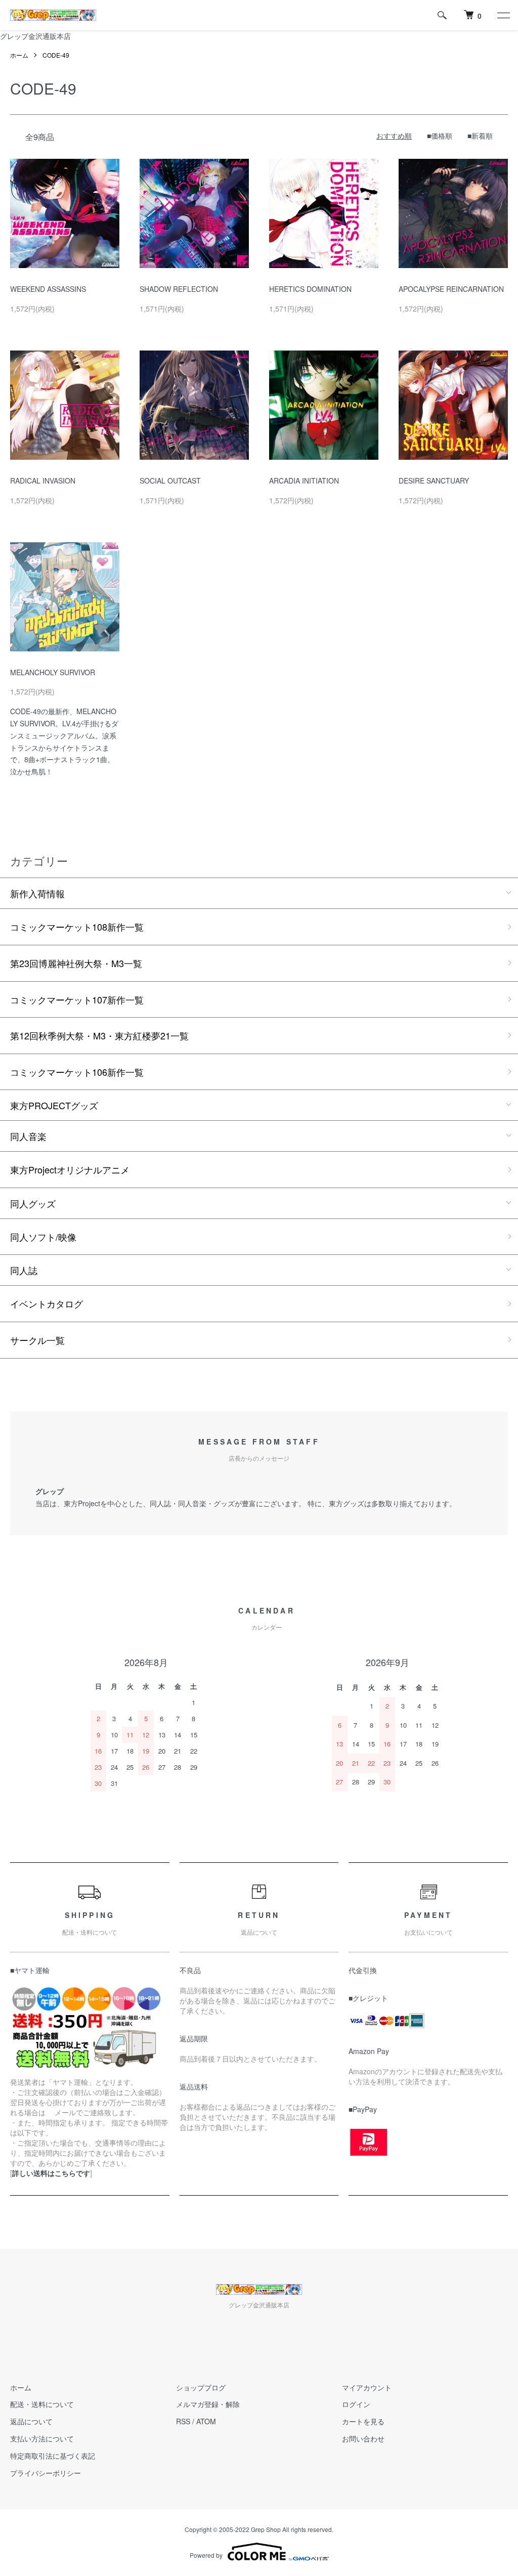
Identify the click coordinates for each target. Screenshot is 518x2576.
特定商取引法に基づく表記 (53, 2456)
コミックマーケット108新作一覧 (77, 927)
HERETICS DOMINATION (314, 289)
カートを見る (363, 2421)
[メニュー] (503, 15)
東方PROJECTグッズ (54, 1105)
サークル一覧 (37, 1340)
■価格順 (440, 136)
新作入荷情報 (37, 893)
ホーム (19, 55)
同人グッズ (33, 1203)
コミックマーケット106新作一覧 (77, 1072)
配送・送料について (42, 2404)
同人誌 (24, 1270)
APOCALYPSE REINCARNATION (451, 289)
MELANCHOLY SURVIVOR (53, 672)
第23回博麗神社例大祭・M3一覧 (76, 963)
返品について (31, 2421)
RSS (183, 2421)
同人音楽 (28, 1136)
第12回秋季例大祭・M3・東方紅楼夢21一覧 (99, 1035)
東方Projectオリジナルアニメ (70, 1169)
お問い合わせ (363, 2438)
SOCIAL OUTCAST (170, 481)
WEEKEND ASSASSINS (48, 289)
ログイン (356, 2404)
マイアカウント (367, 2387)
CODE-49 (56, 55)
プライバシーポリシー (46, 2473)
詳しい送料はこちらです (51, 2173)
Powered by (206, 2555)
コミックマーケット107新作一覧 (77, 999)
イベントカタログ (47, 1303)
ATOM (206, 2421)
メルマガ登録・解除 (208, 2404)
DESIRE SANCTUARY (434, 481)
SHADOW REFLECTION (179, 289)
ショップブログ (201, 2387)
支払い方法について (42, 2438)
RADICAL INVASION (43, 481)
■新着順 (480, 136)
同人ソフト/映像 (43, 1237)
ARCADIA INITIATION (304, 481)
